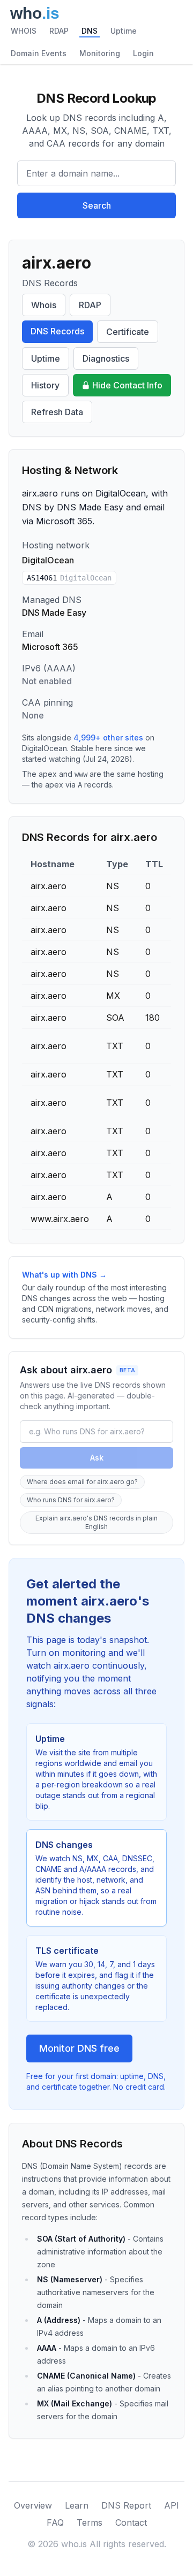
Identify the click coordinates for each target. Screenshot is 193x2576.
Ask (97, 1458)
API (172, 2505)
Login (143, 53)
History (45, 385)
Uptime (124, 31)
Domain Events (39, 53)
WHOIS (24, 31)
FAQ (55, 2523)
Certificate (128, 332)
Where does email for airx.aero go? (82, 1482)
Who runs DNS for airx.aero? (71, 1500)
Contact (131, 2523)
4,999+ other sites (108, 737)
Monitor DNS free (79, 2048)
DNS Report (126, 2505)
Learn (77, 2505)
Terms (90, 2523)
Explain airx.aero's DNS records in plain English (96, 1522)
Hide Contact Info (127, 385)
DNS (90, 31)
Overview (33, 2505)
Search (97, 205)
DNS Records (57, 331)
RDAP (59, 31)
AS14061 (69, 578)
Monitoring (100, 53)
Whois (44, 305)
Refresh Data (57, 412)
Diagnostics (106, 358)
